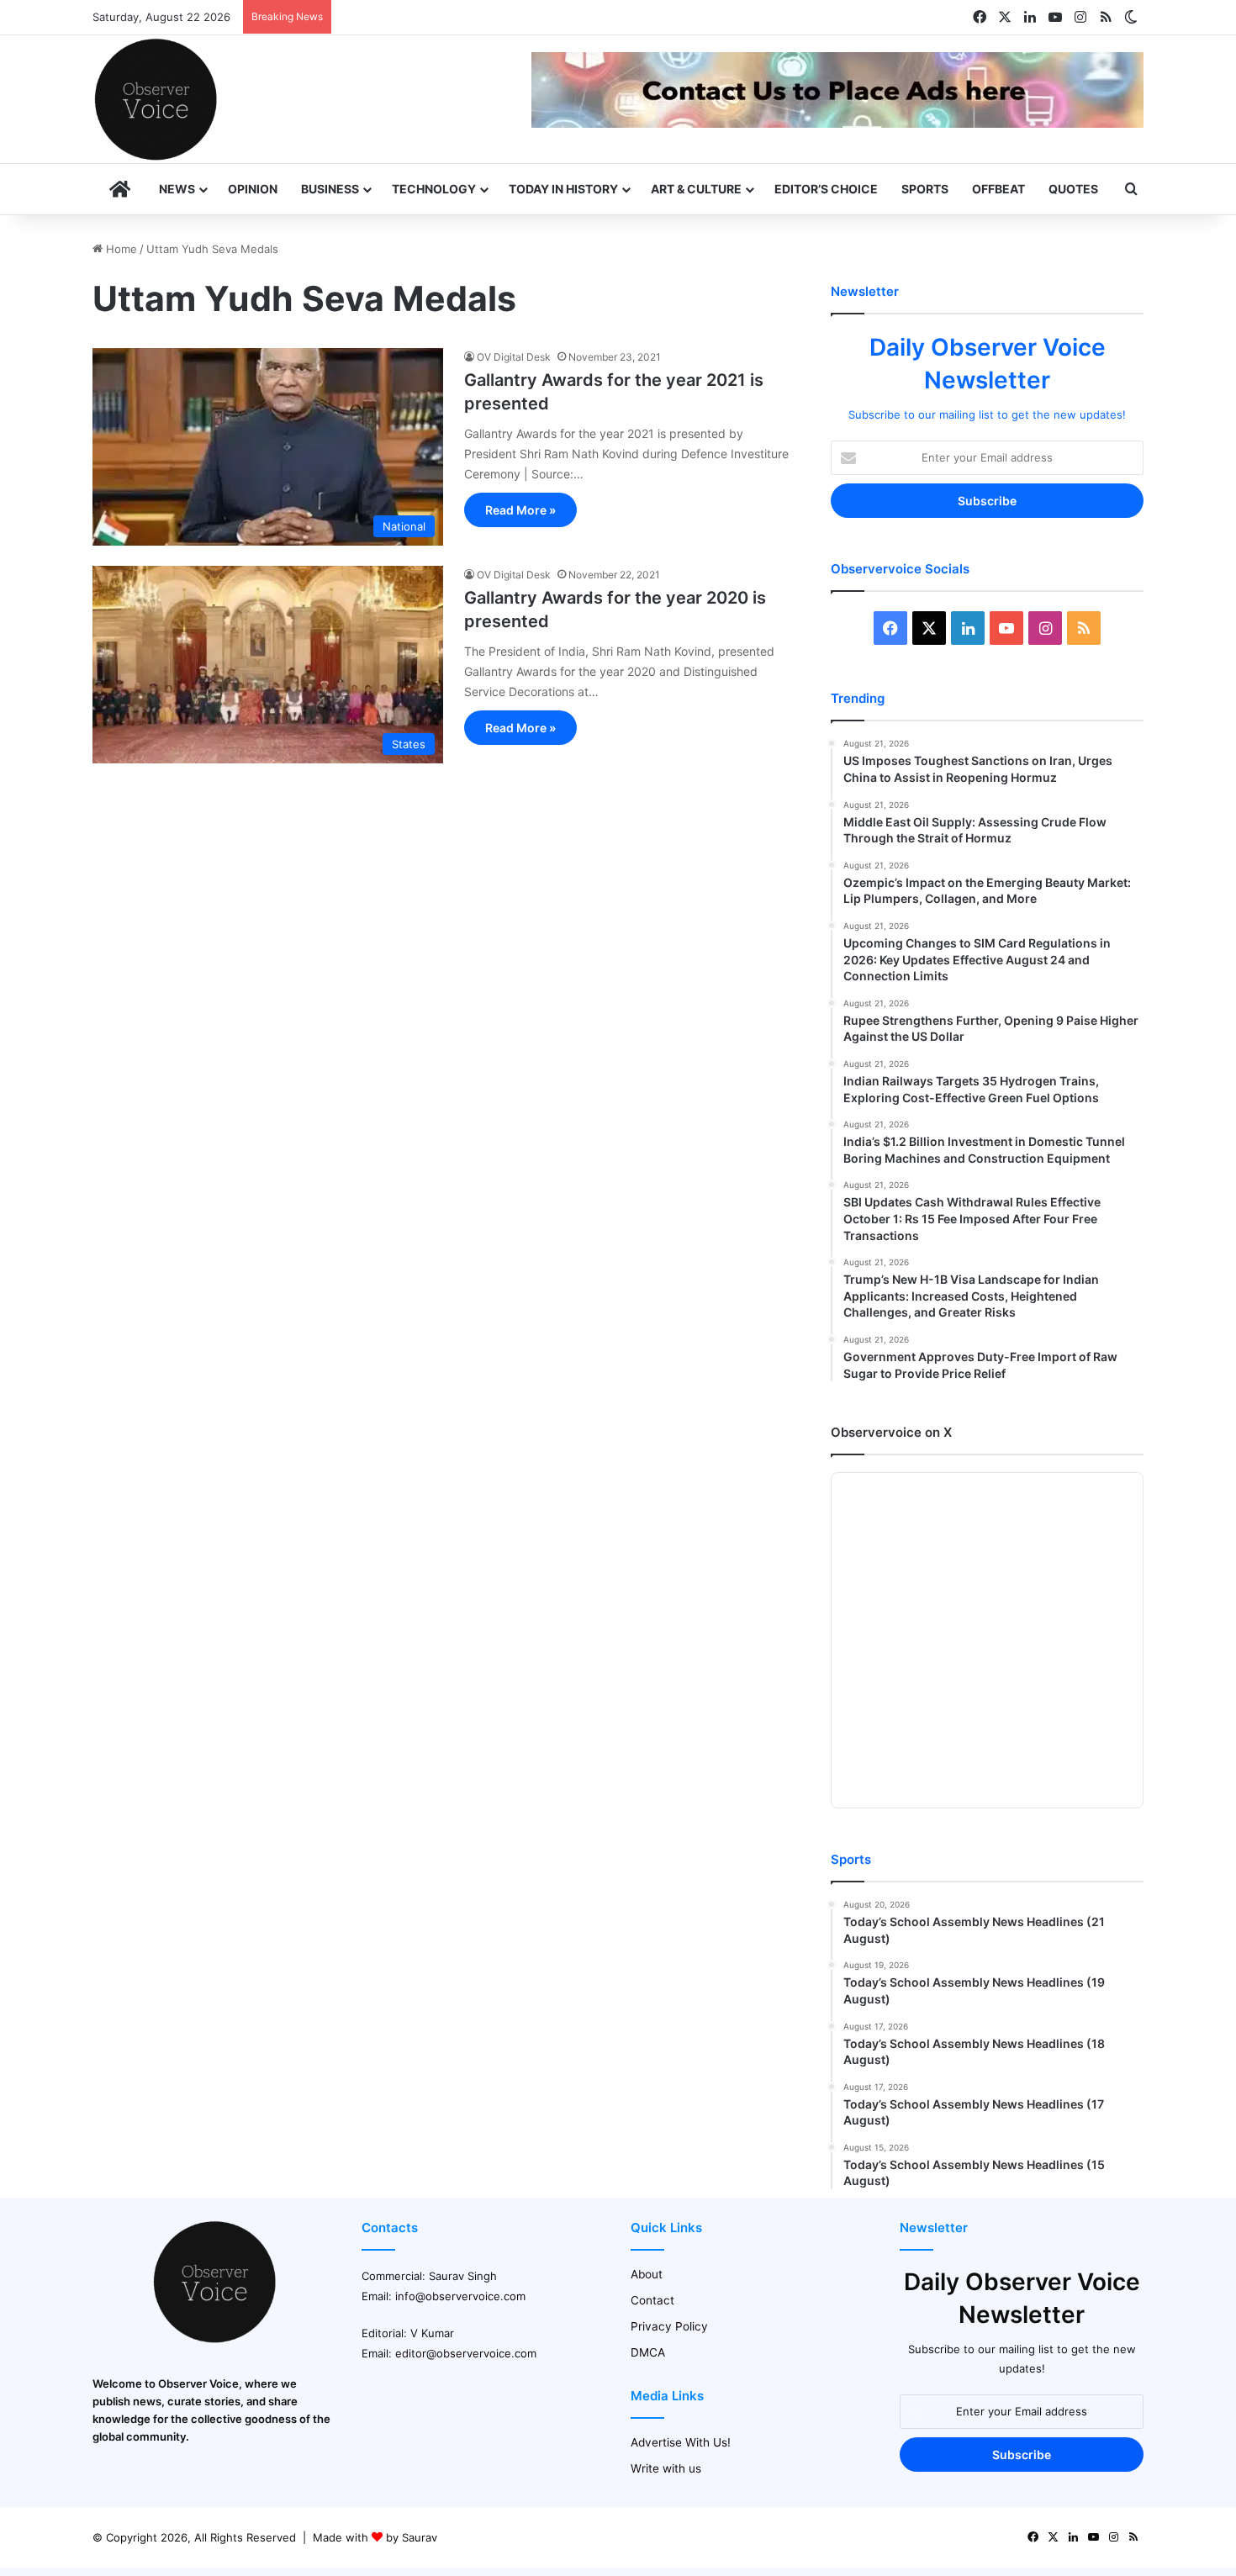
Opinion (253, 189)
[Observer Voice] (156, 99)
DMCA (648, 2352)
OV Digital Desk (514, 357)
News (177, 189)
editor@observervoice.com (466, 2353)
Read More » (520, 510)
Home (120, 249)
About (647, 2274)
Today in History (563, 189)
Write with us (666, 2468)
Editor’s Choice (826, 189)
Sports (925, 189)
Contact (652, 2300)
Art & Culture (696, 189)
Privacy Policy (669, 2326)
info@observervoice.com (460, 2296)
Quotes (1073, 189)
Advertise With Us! (681, 2442)
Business (330, 189)
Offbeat (998, 189)
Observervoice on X (891, 1432)
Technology (434, 189)
